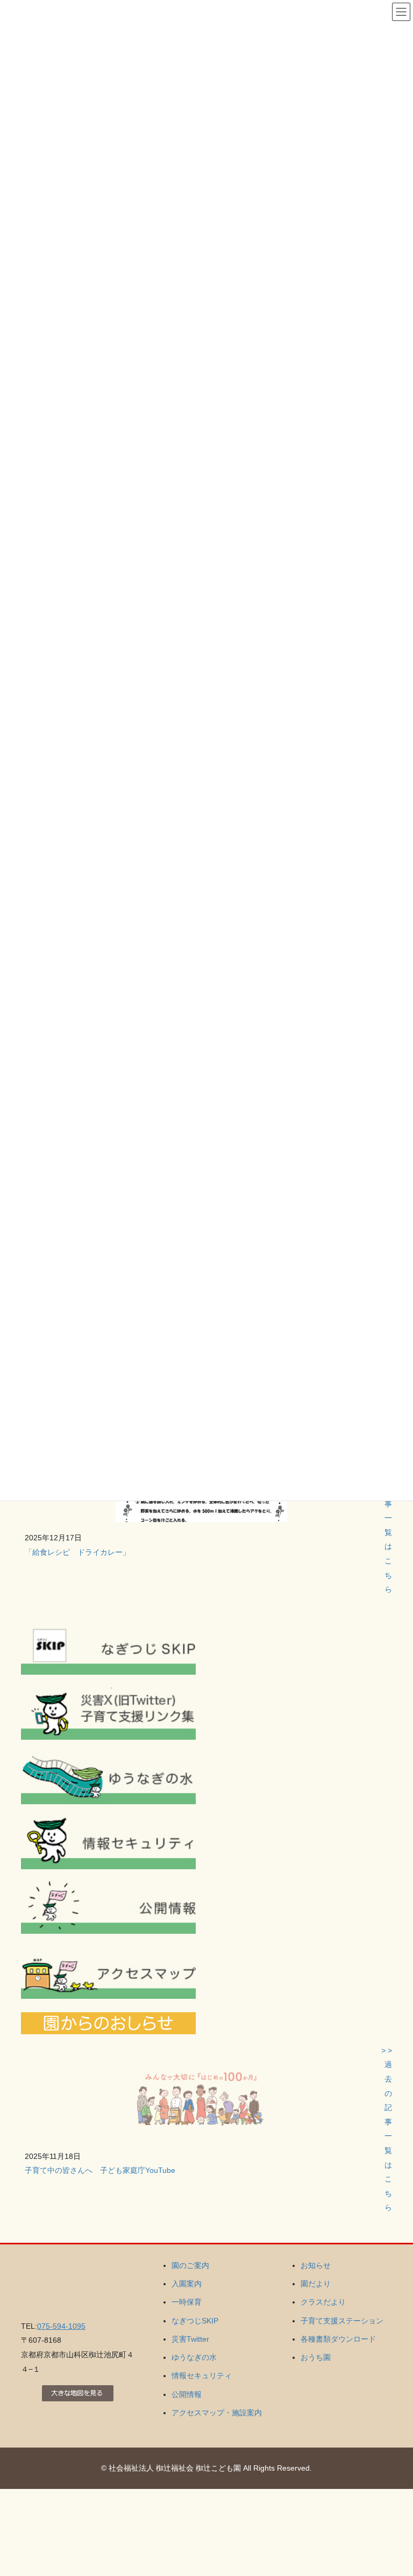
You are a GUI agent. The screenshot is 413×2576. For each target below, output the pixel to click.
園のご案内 (190, 2265)
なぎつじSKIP (195, 2321)
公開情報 (187, 2394)
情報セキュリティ (202, 2376)
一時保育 (187, 2302)
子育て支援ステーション (342, 2321)
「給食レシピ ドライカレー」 (77, 1552)
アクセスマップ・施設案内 (217, 2413)
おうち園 (316, 2357)
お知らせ (316, 2265)
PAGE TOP (393, 2489)
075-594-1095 (61, 2326)
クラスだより (323, 2302)
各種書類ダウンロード (338, 2339)
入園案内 (187, 2284)
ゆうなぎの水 (194, 2357)
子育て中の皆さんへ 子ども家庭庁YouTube (100, 2170)
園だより (316, 2284)
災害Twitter (190, 2339)
